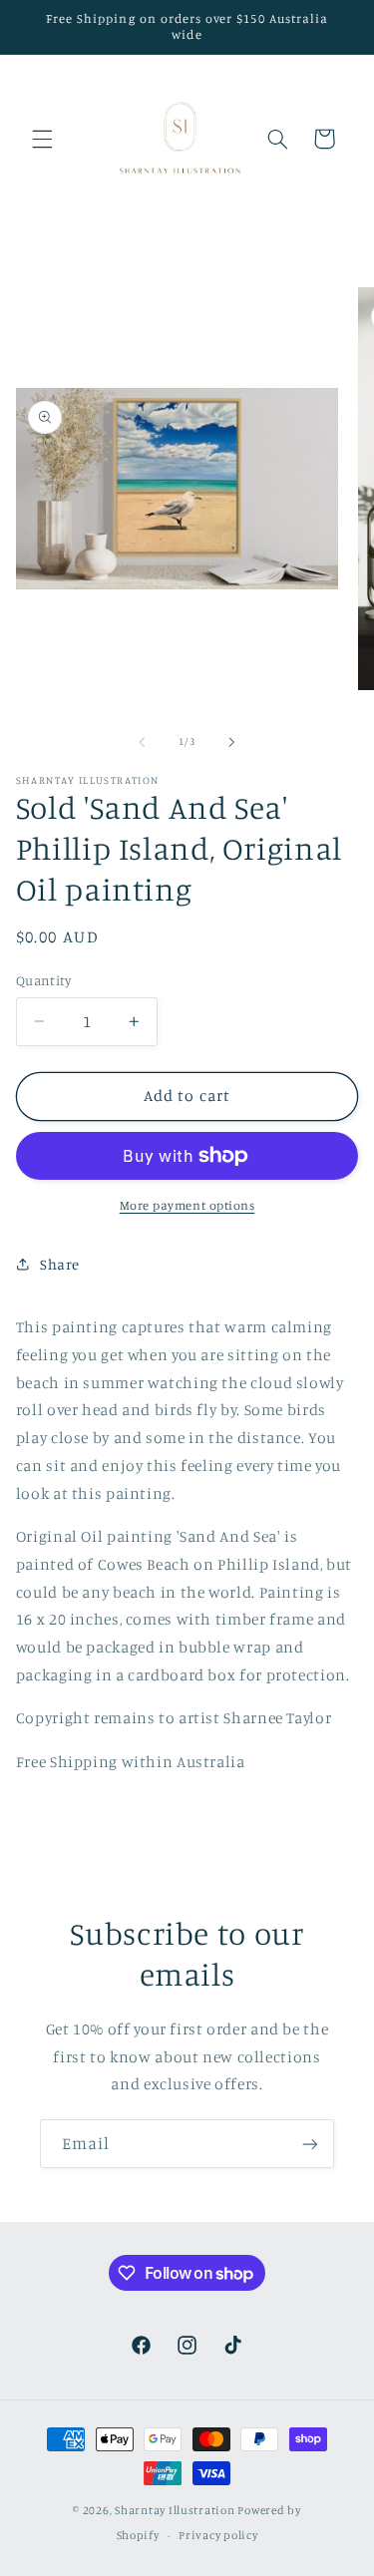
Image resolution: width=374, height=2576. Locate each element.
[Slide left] (142, 742)
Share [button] (60, 1264)
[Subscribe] (310, 2144)
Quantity (43, 980)
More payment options (187, 1205)
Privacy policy (218, 2535)
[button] (42, 139)
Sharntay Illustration (175, 2510)
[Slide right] (232, 742)
